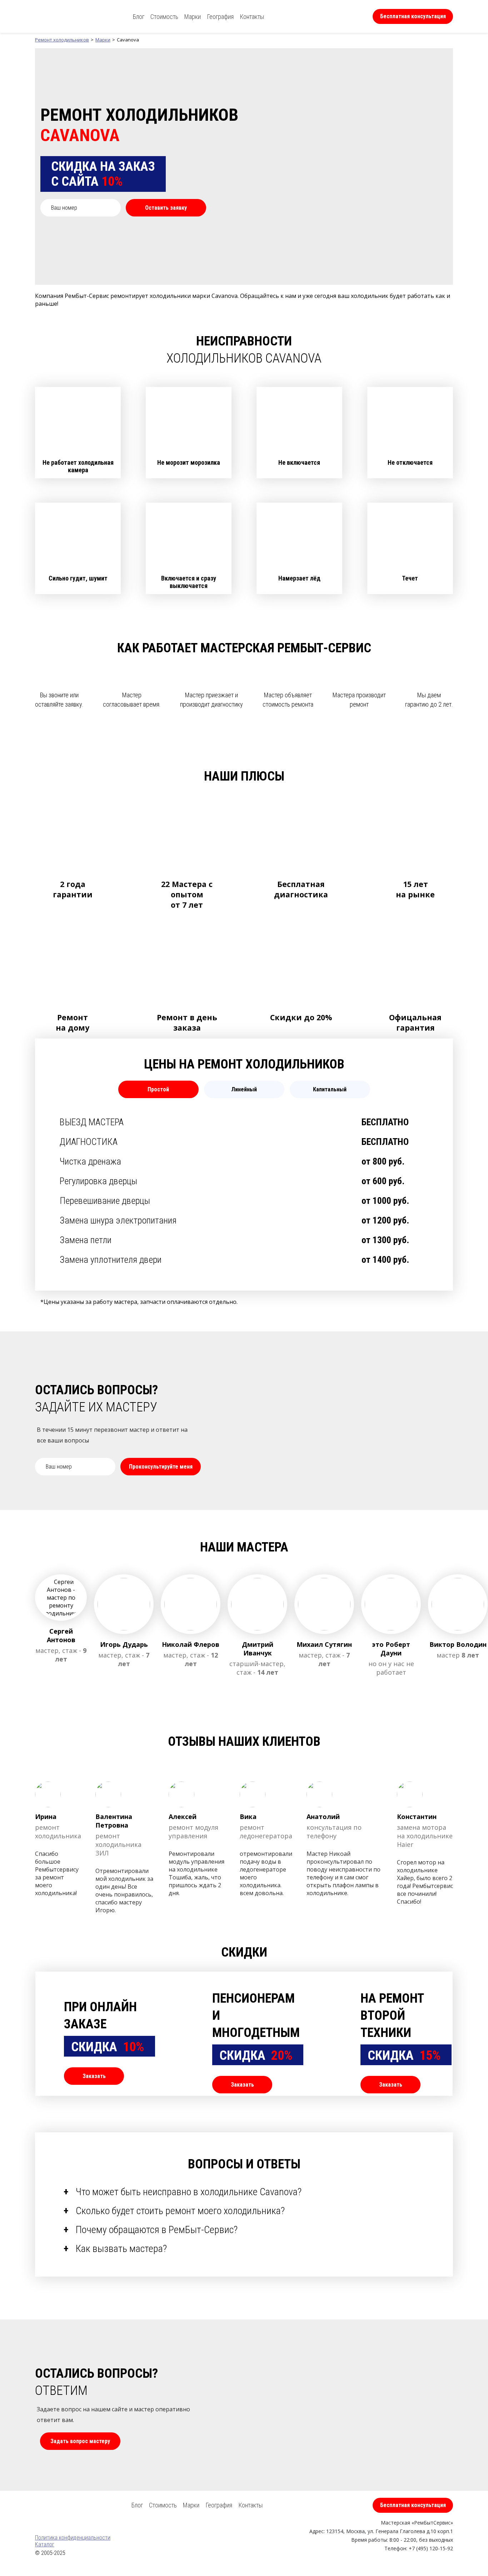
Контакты (252, 17)
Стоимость (164, 17)
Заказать (94, 2076)
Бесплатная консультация (413, 16)
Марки (193, 17)
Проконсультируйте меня (161, 1467)
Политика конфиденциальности (73, 2538)
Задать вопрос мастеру (80, 2441)
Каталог (45, 2544)
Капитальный (330, 1089)
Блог (139, 17)
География (220, 17)
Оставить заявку (166, 208)
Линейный (244, 1089)
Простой (158, 1089)
